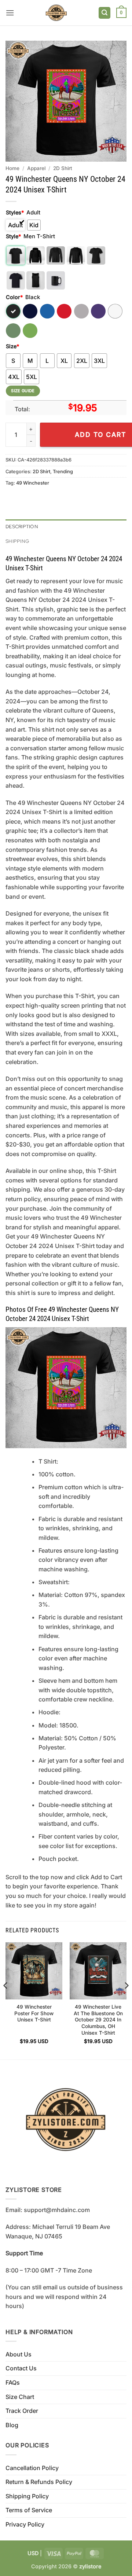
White (115, 311)
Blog (12, 2425)
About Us (19, 2354)
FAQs (13, 2382)
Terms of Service (29, 2510)
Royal (47, 311)
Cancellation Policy (32, 2468)
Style (13, 236)
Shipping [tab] (17, 541)
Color (14, 297)
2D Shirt (63, 168)
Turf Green (13, 331)
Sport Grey (81, 311)
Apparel (36, 168)
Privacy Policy (25, 2524)
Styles (15, 212)
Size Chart (20, 2397)
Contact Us (21, 2368)
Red (64, 311)
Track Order (22, 2411)
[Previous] (6, 2000)
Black (13, 311)
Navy (30, 311)
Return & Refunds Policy (39, 2482)
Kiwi (30, 331)
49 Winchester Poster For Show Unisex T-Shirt (34, 2013)
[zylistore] (56, 13)
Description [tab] (22, 527)
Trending (63, 472)
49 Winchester (33, 483)
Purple (98, 311)
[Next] (126, 2000)
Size (12, 346)
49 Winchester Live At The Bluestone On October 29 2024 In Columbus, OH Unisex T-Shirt (98, 2020)
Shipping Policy (27, 2496)
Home (12, 168)
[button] (10, 13)
